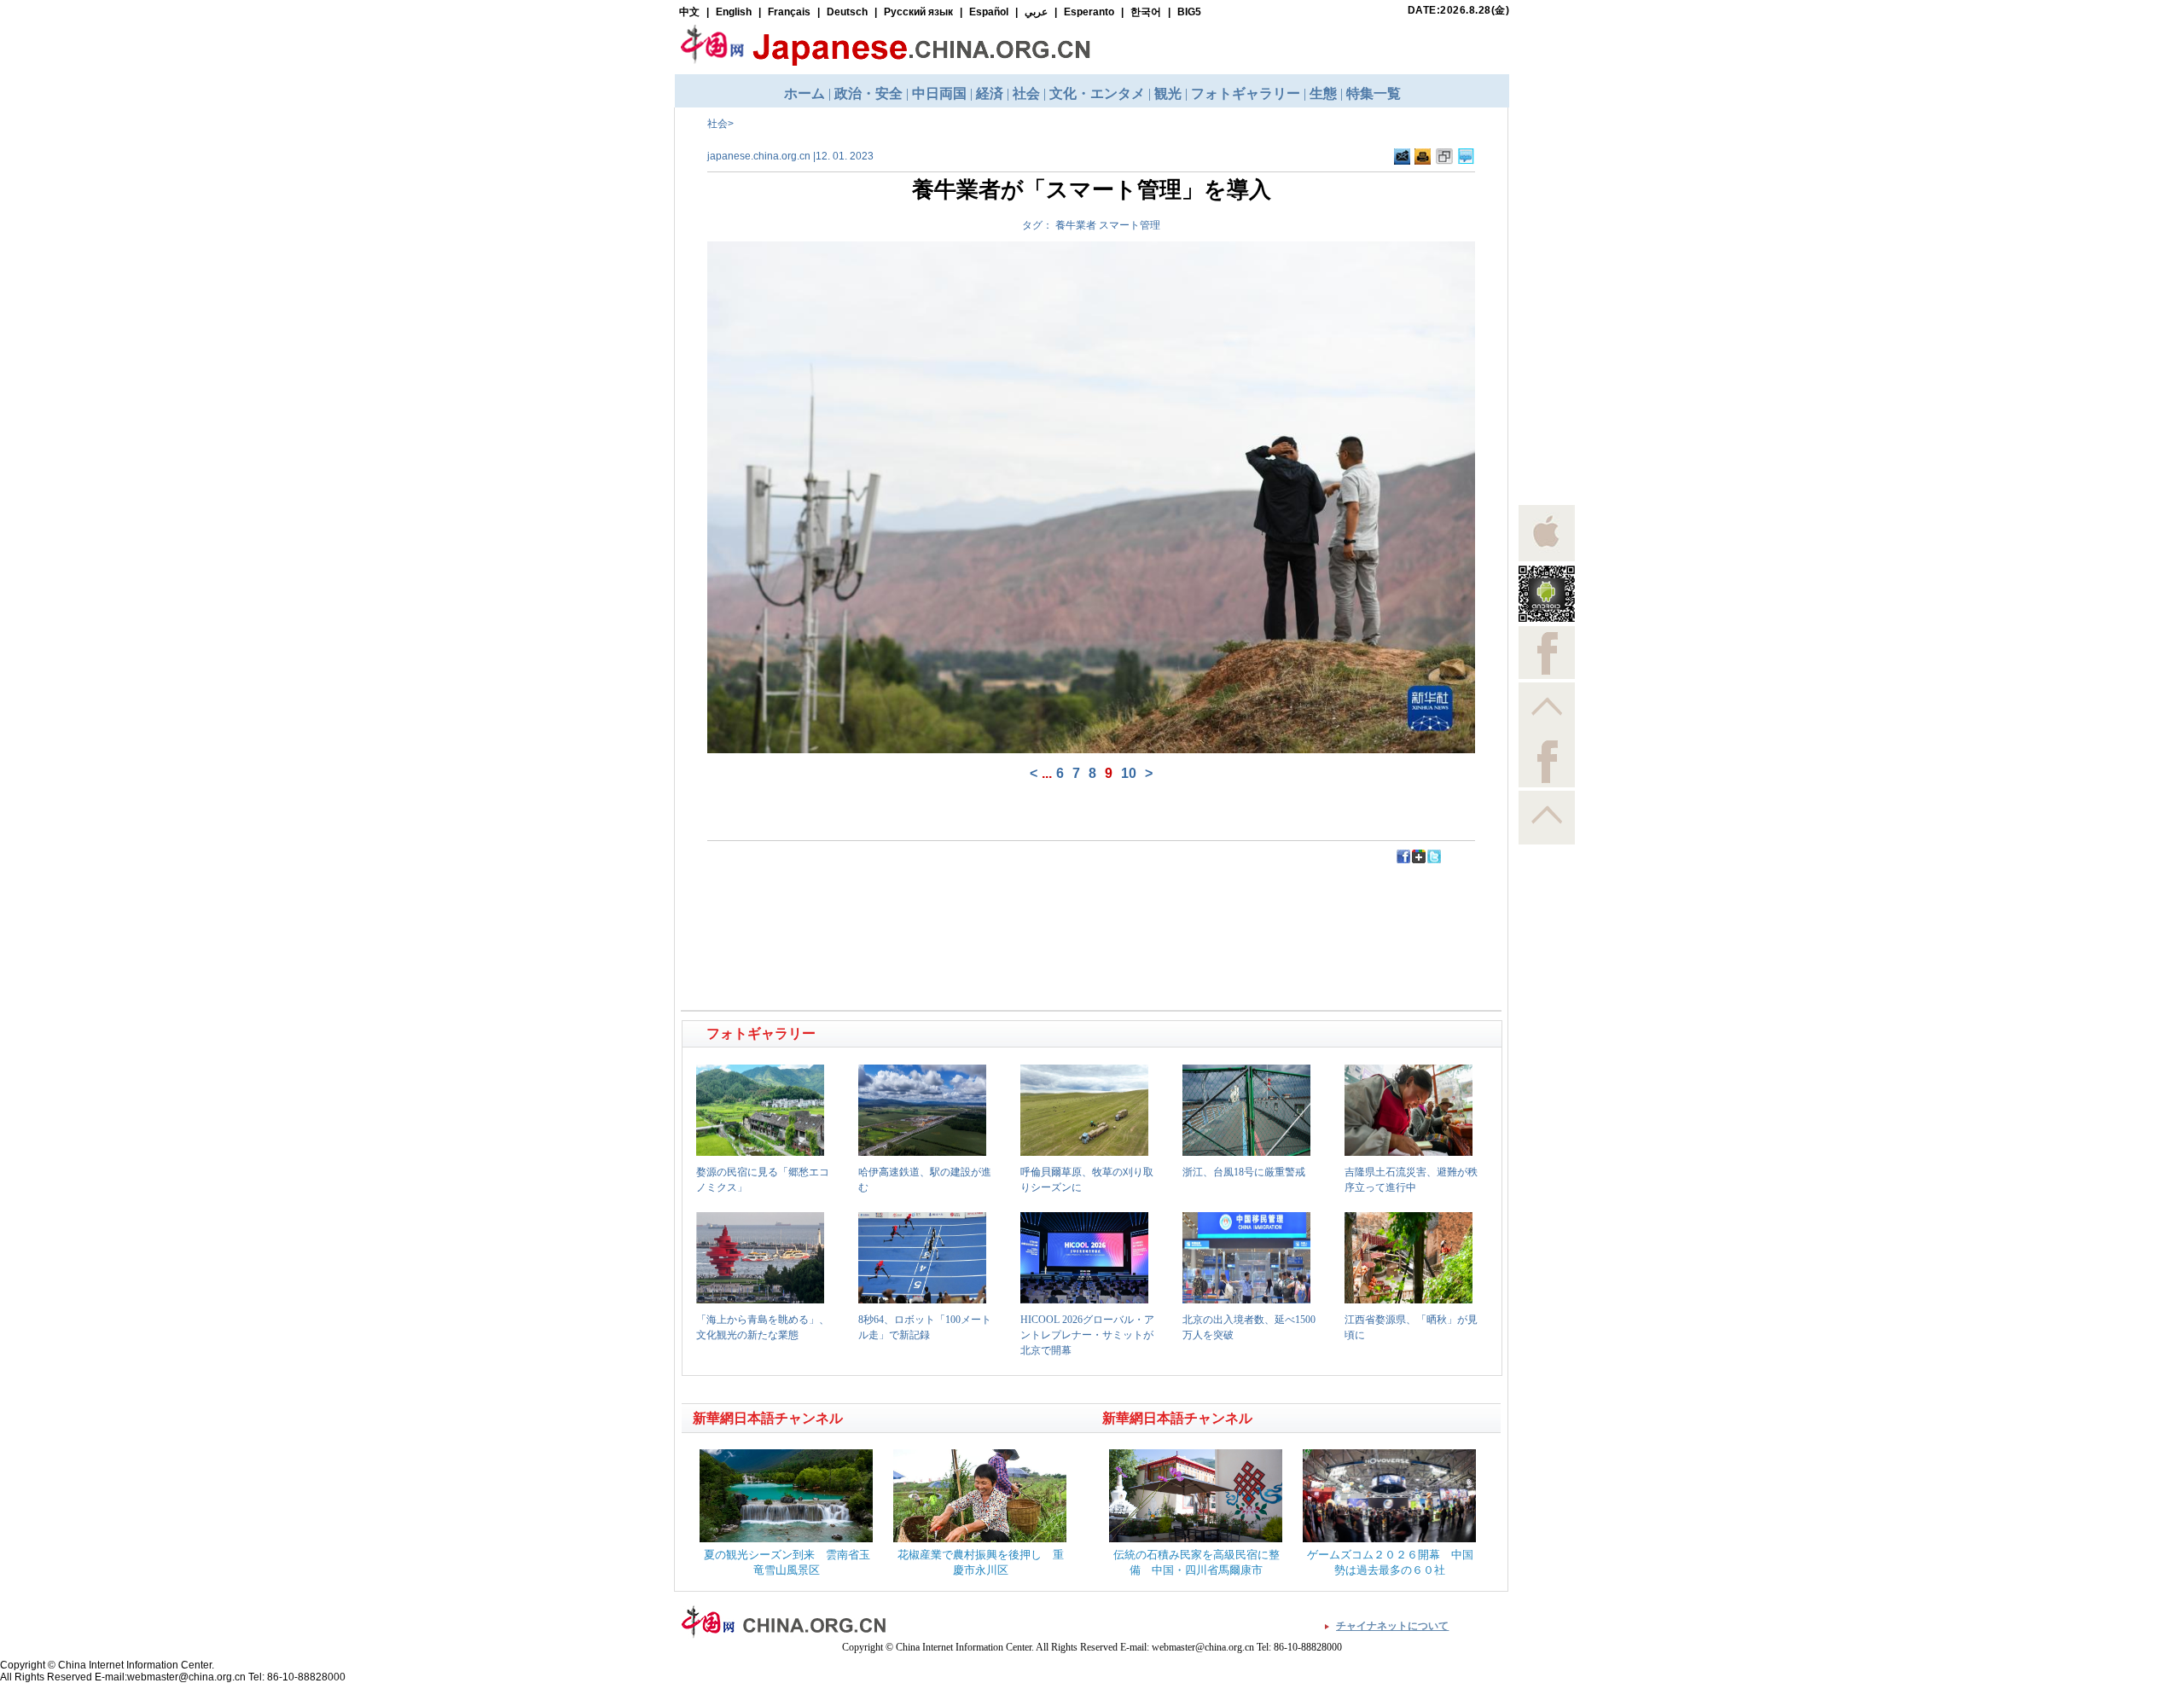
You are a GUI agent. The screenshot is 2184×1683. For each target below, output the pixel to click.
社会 (717, 124)
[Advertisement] (888, 903)
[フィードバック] (1402, 161)
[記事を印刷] (1423, 161)
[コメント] (1466, 161)
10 (1129, 773)
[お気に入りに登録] (1444, 161)
